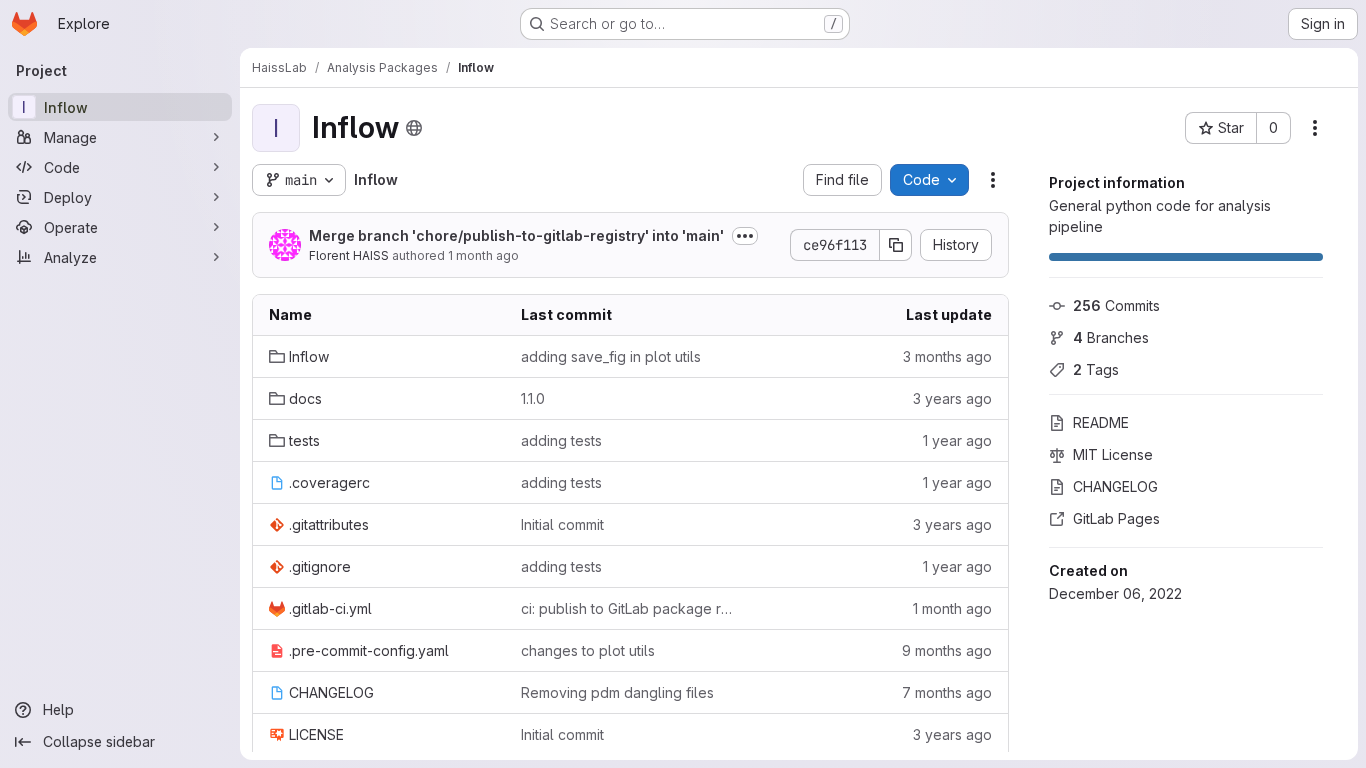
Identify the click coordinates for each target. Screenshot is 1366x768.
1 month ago (483, 255)
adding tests (561, 440)
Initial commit (562, 524)
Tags (1096, 369)
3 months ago (947, 356)
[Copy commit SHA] (896, 245)
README (1101, 422)
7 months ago (947, 692)
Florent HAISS (349, 255)
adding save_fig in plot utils (611, 356)
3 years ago (952, 398)
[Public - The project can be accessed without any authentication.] (414, 128)
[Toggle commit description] (745, 236)
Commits (1116, 305)
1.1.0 (533, 398)
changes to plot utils (588, 650)
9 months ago (947, 650)
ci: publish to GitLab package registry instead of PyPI (631, 608)
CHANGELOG (1115, 486)
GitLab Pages (1116, 518)
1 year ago (957, 440)
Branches (1111, 337)
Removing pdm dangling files (617, 692)
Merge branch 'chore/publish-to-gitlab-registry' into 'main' (516, 235)
